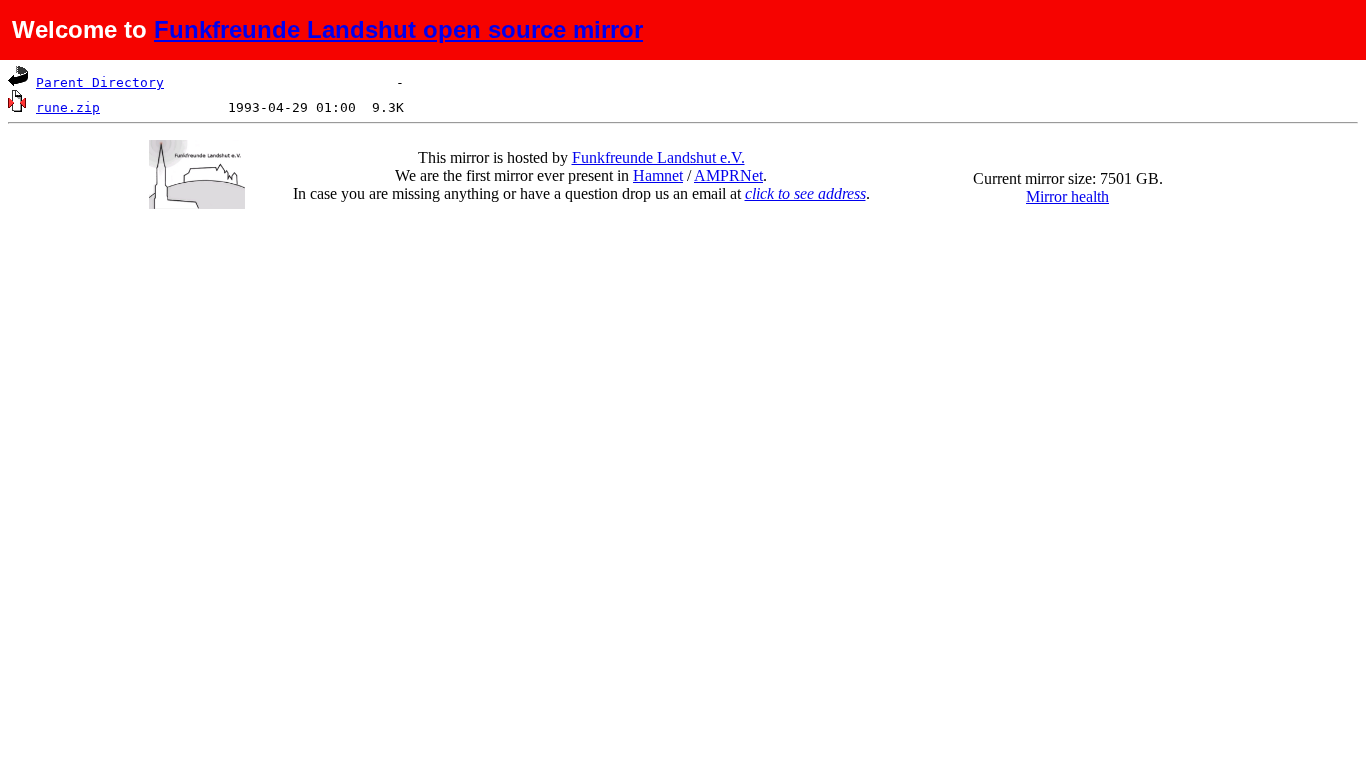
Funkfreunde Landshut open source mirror (398, 29)
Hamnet (658, 175)
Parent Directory (100, 82)
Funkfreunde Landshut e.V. (658, 157)
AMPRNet (728, 175)
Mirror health (1067, 196)
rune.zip (68, 107)
